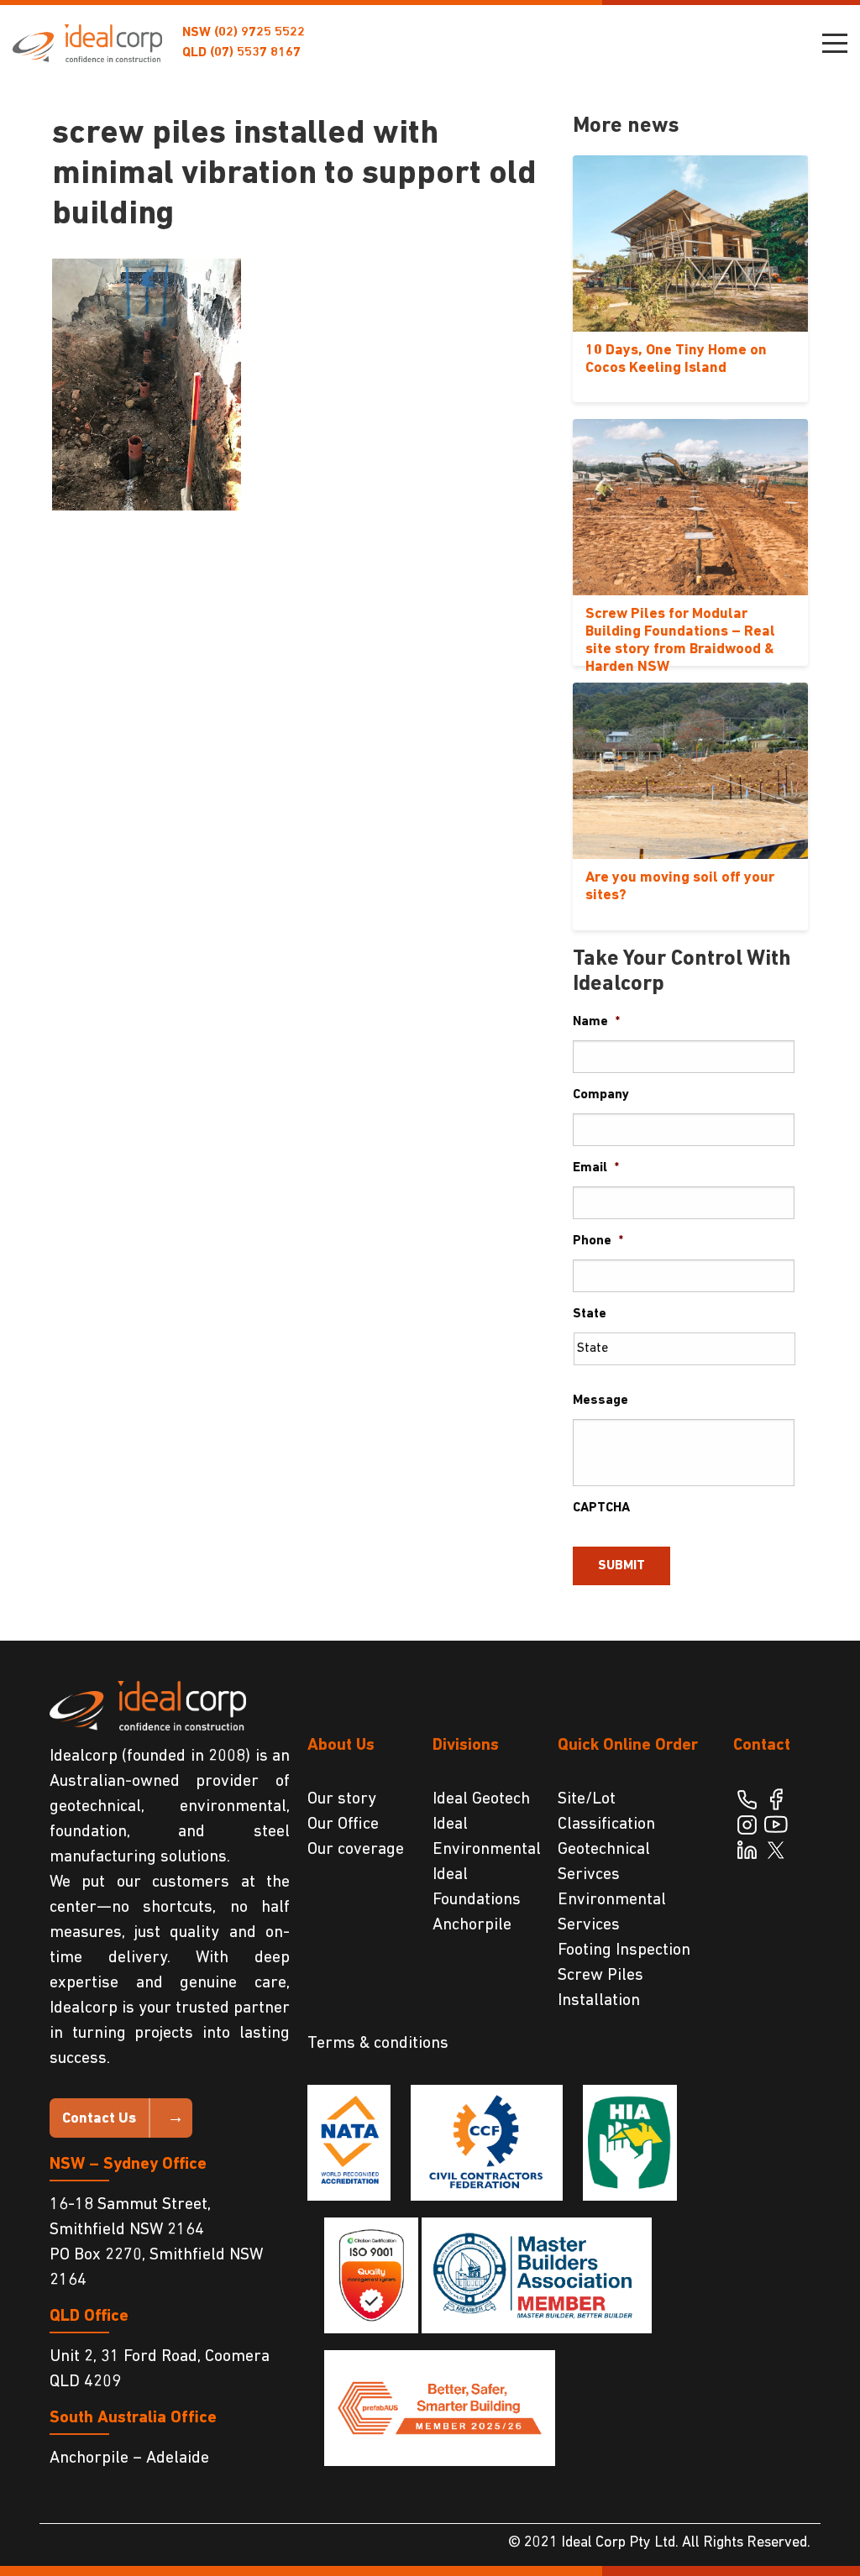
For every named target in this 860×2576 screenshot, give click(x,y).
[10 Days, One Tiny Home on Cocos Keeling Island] (690, 243)
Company (601, 1095)
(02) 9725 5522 (260, 33)
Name (596, 1022)
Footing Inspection (624, 1950)
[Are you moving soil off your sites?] (690, 771)
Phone (598, 1241)
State (590, 1314)
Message (600, 1401)
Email (596, 1168)
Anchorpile (472, 1925)
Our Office (343, 1825)
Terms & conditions (378, 2044)
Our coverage (356, 1850)
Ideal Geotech (481, 1799)
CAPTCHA (601, 1508)
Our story (342, 1799)
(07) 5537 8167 (255, 53)
